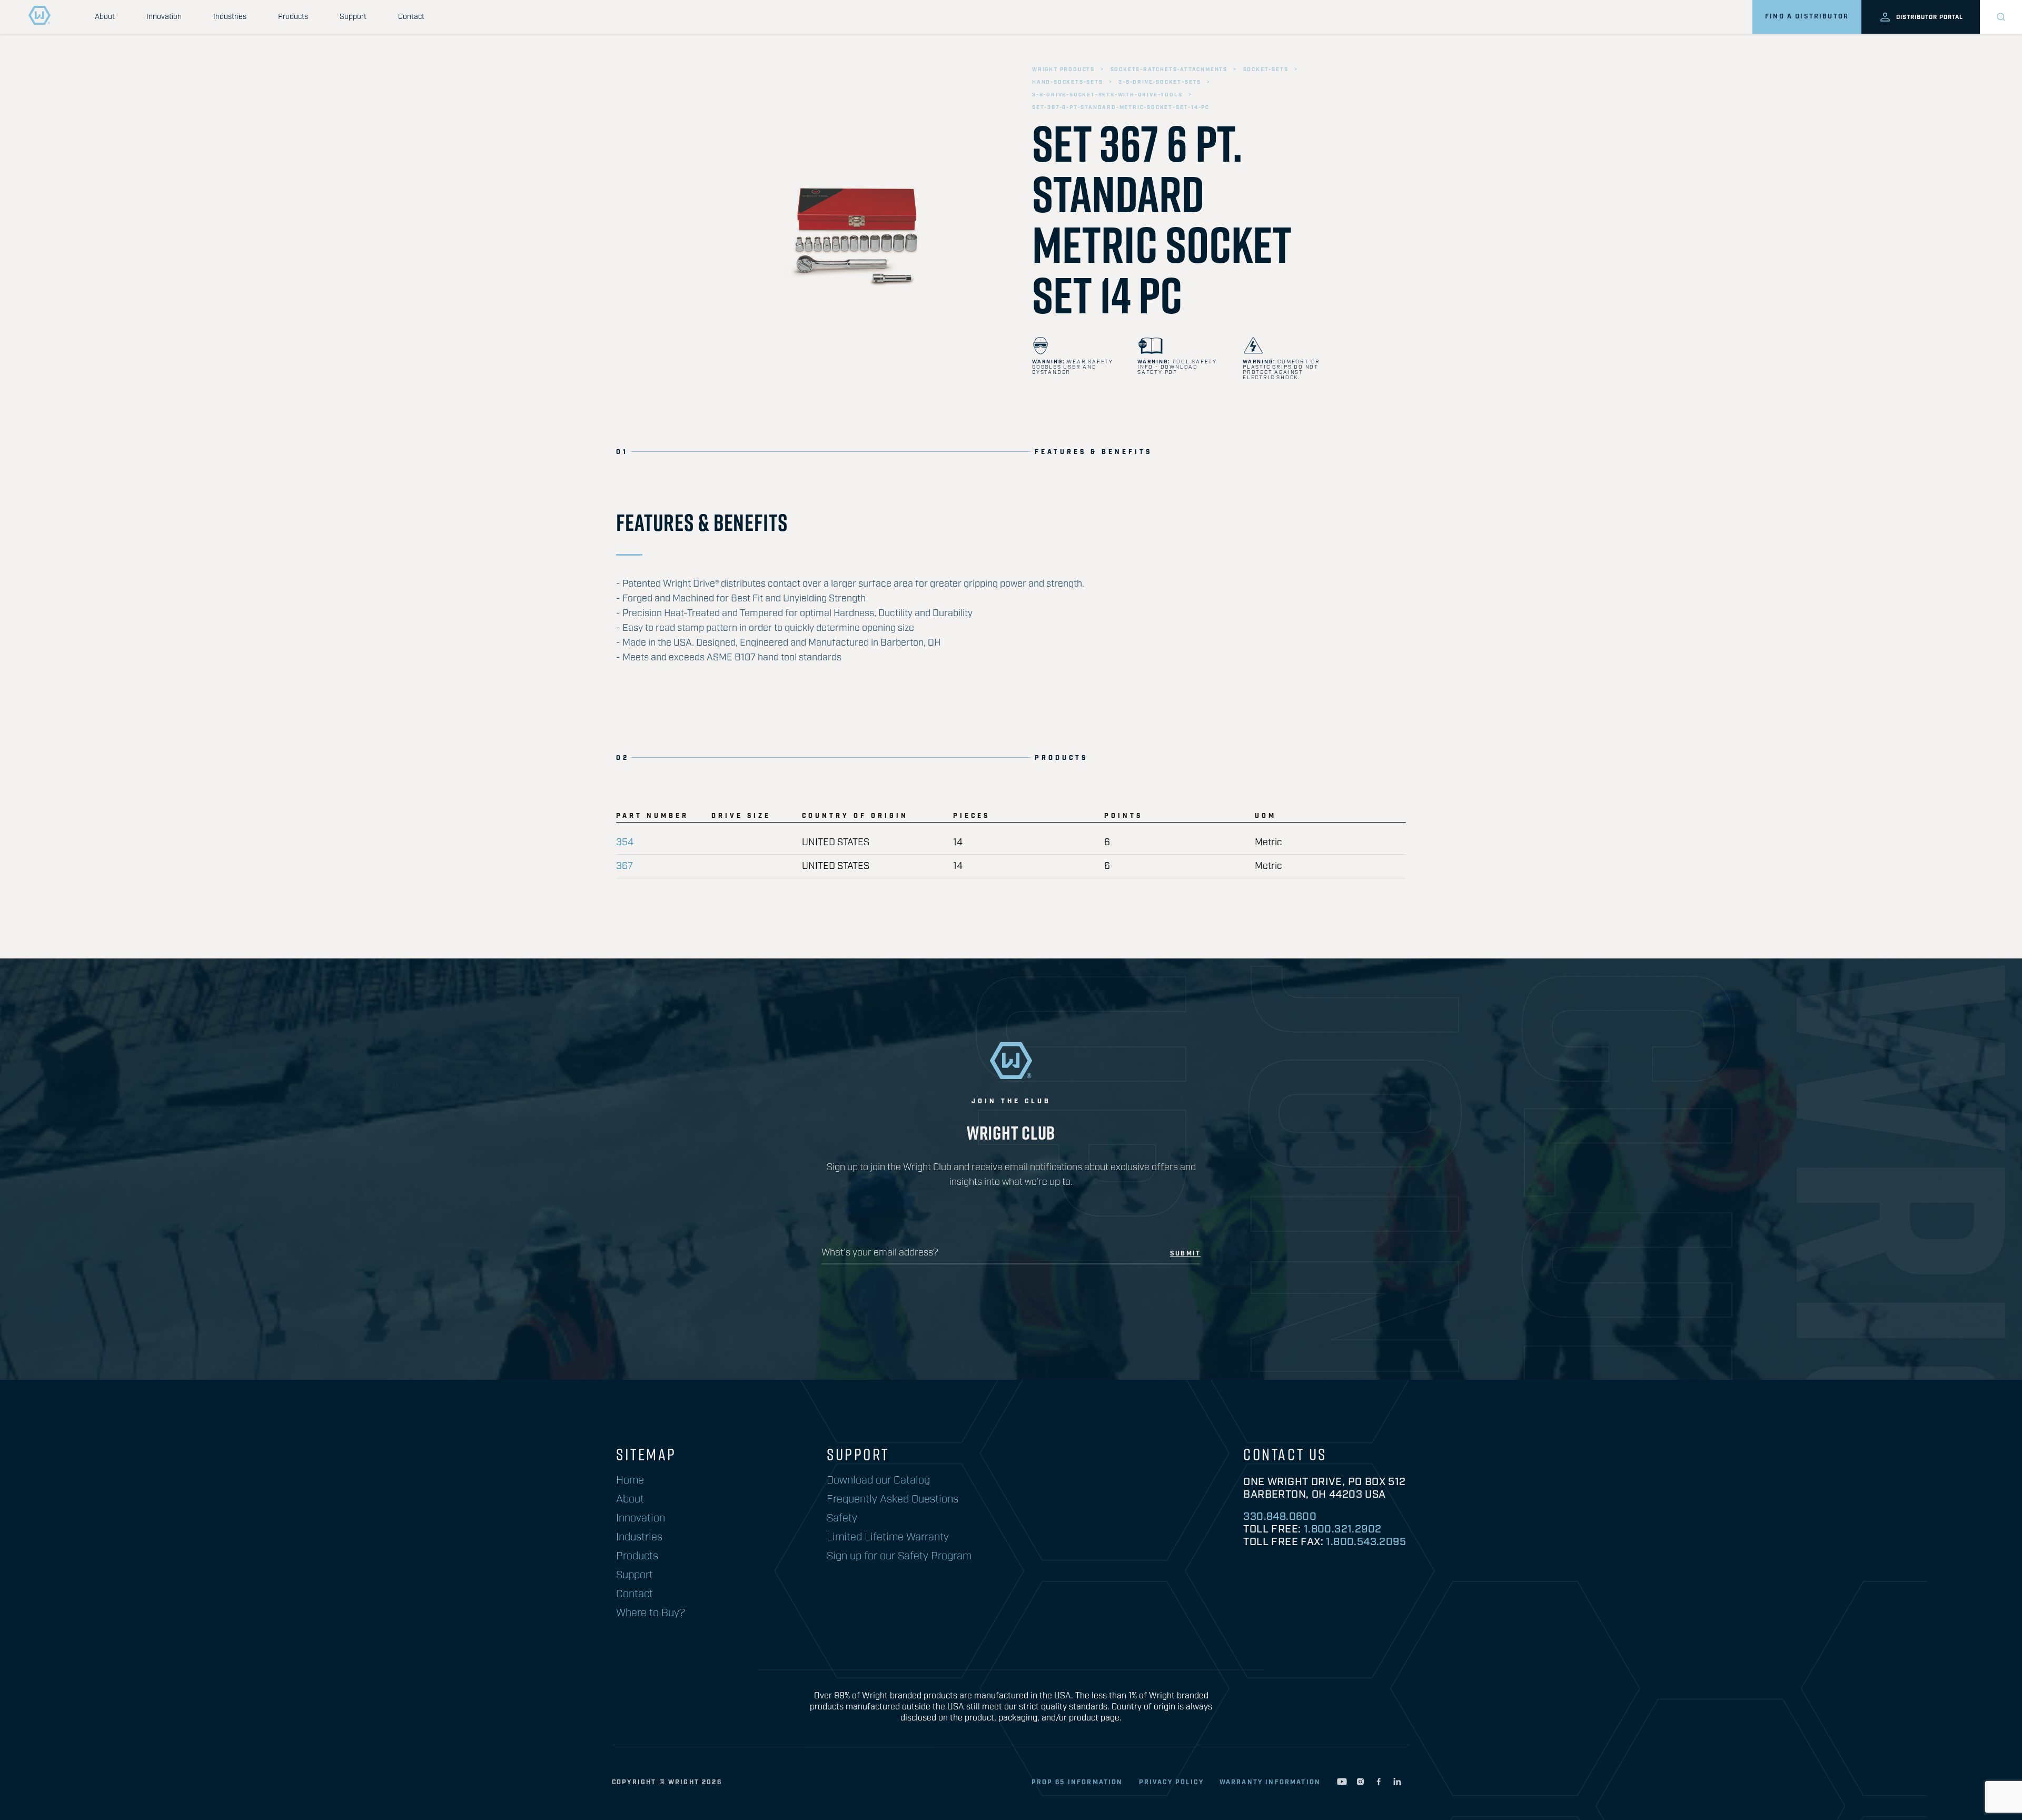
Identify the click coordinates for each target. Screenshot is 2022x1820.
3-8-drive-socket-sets (1160, 82)
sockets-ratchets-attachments (1169, 70)
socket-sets (1266, 70)
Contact (411, 17)
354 (625, 843)
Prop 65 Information (1077, 1782)
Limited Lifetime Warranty (888, 1537)
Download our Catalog (878, 1480)
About (105, 17)
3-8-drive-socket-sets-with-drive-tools (1107, 95)
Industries (230, 17)
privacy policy (1171, 1782)
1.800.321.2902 (1343, 1529)
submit (1185, 1254)
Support (353, 17)
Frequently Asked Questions (893, 1499)
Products (293, 17)
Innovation (164, 17)
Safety (842, 1518)
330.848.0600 (1280, 1517)
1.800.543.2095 (1366, 1542)
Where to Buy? (651, 1613)
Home (630, 1480)
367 (625, 866)
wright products (1063, 70)
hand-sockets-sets (1068, 82)
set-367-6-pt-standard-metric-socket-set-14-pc (1121, 107)
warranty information (1270, 1782)
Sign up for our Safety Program (899, 1556)
